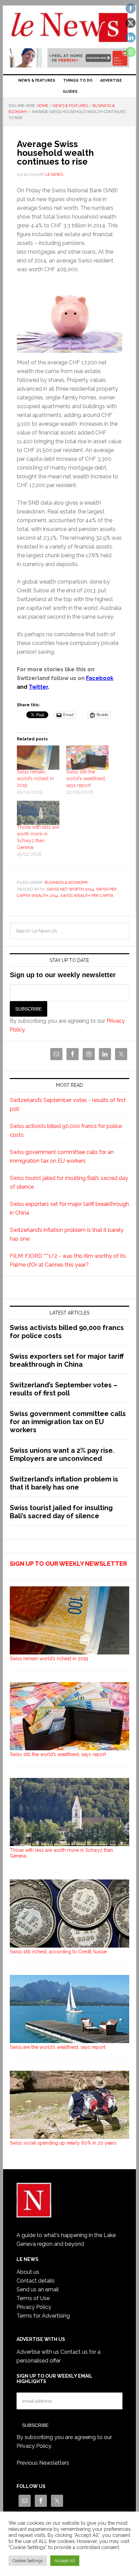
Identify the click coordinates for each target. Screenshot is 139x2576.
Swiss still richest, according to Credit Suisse (58, 1952)
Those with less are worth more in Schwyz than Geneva (61, 1853)
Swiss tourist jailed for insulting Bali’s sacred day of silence (61, 1512)
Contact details (36, 2281)
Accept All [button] (65, 2561)
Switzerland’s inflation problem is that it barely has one (64, 1483)
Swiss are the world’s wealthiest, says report (58, 2047)
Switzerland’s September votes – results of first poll (64, 1389)
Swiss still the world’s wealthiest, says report (86, 779)
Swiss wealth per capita (87, 896)
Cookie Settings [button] (28, 2561)
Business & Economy (66, 882)
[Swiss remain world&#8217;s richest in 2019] (38, 758)
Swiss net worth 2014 (70, 889)
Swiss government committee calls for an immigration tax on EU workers (68, 1422)
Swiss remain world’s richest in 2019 (35, 779)
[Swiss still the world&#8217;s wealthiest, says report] (87, 758)
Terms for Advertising (43, 2316)
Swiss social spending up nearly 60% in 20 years (63, 2143)
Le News (69, 28)
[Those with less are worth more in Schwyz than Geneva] (38, 813)
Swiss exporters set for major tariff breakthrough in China (67, 1360)
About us (28, 2272)
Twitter (38, 687)
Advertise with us (38, 2352)
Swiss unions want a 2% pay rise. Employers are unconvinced (62, 1454)
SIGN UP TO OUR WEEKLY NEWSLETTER (68, 1564)
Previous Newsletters (43, 2463)
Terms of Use (33, 2298)
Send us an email (38, 2289)
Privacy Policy (34, 2307)
